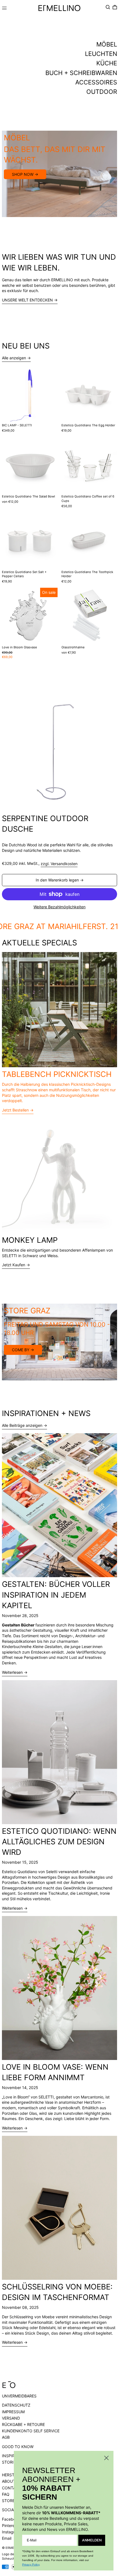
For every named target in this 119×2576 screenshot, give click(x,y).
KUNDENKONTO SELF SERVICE (31, 2431)
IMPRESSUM (13, 2412)
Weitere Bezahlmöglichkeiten (59, 907)
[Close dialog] (106, 2458)
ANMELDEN (92, 2540)
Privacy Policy (31, 2565)
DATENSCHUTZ (16, 2405)
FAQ (6, 2494)
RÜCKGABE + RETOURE (23, 2424)
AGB (6, 2437)
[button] (108, 7)
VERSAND (11, 2418)
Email (7, 2538)
